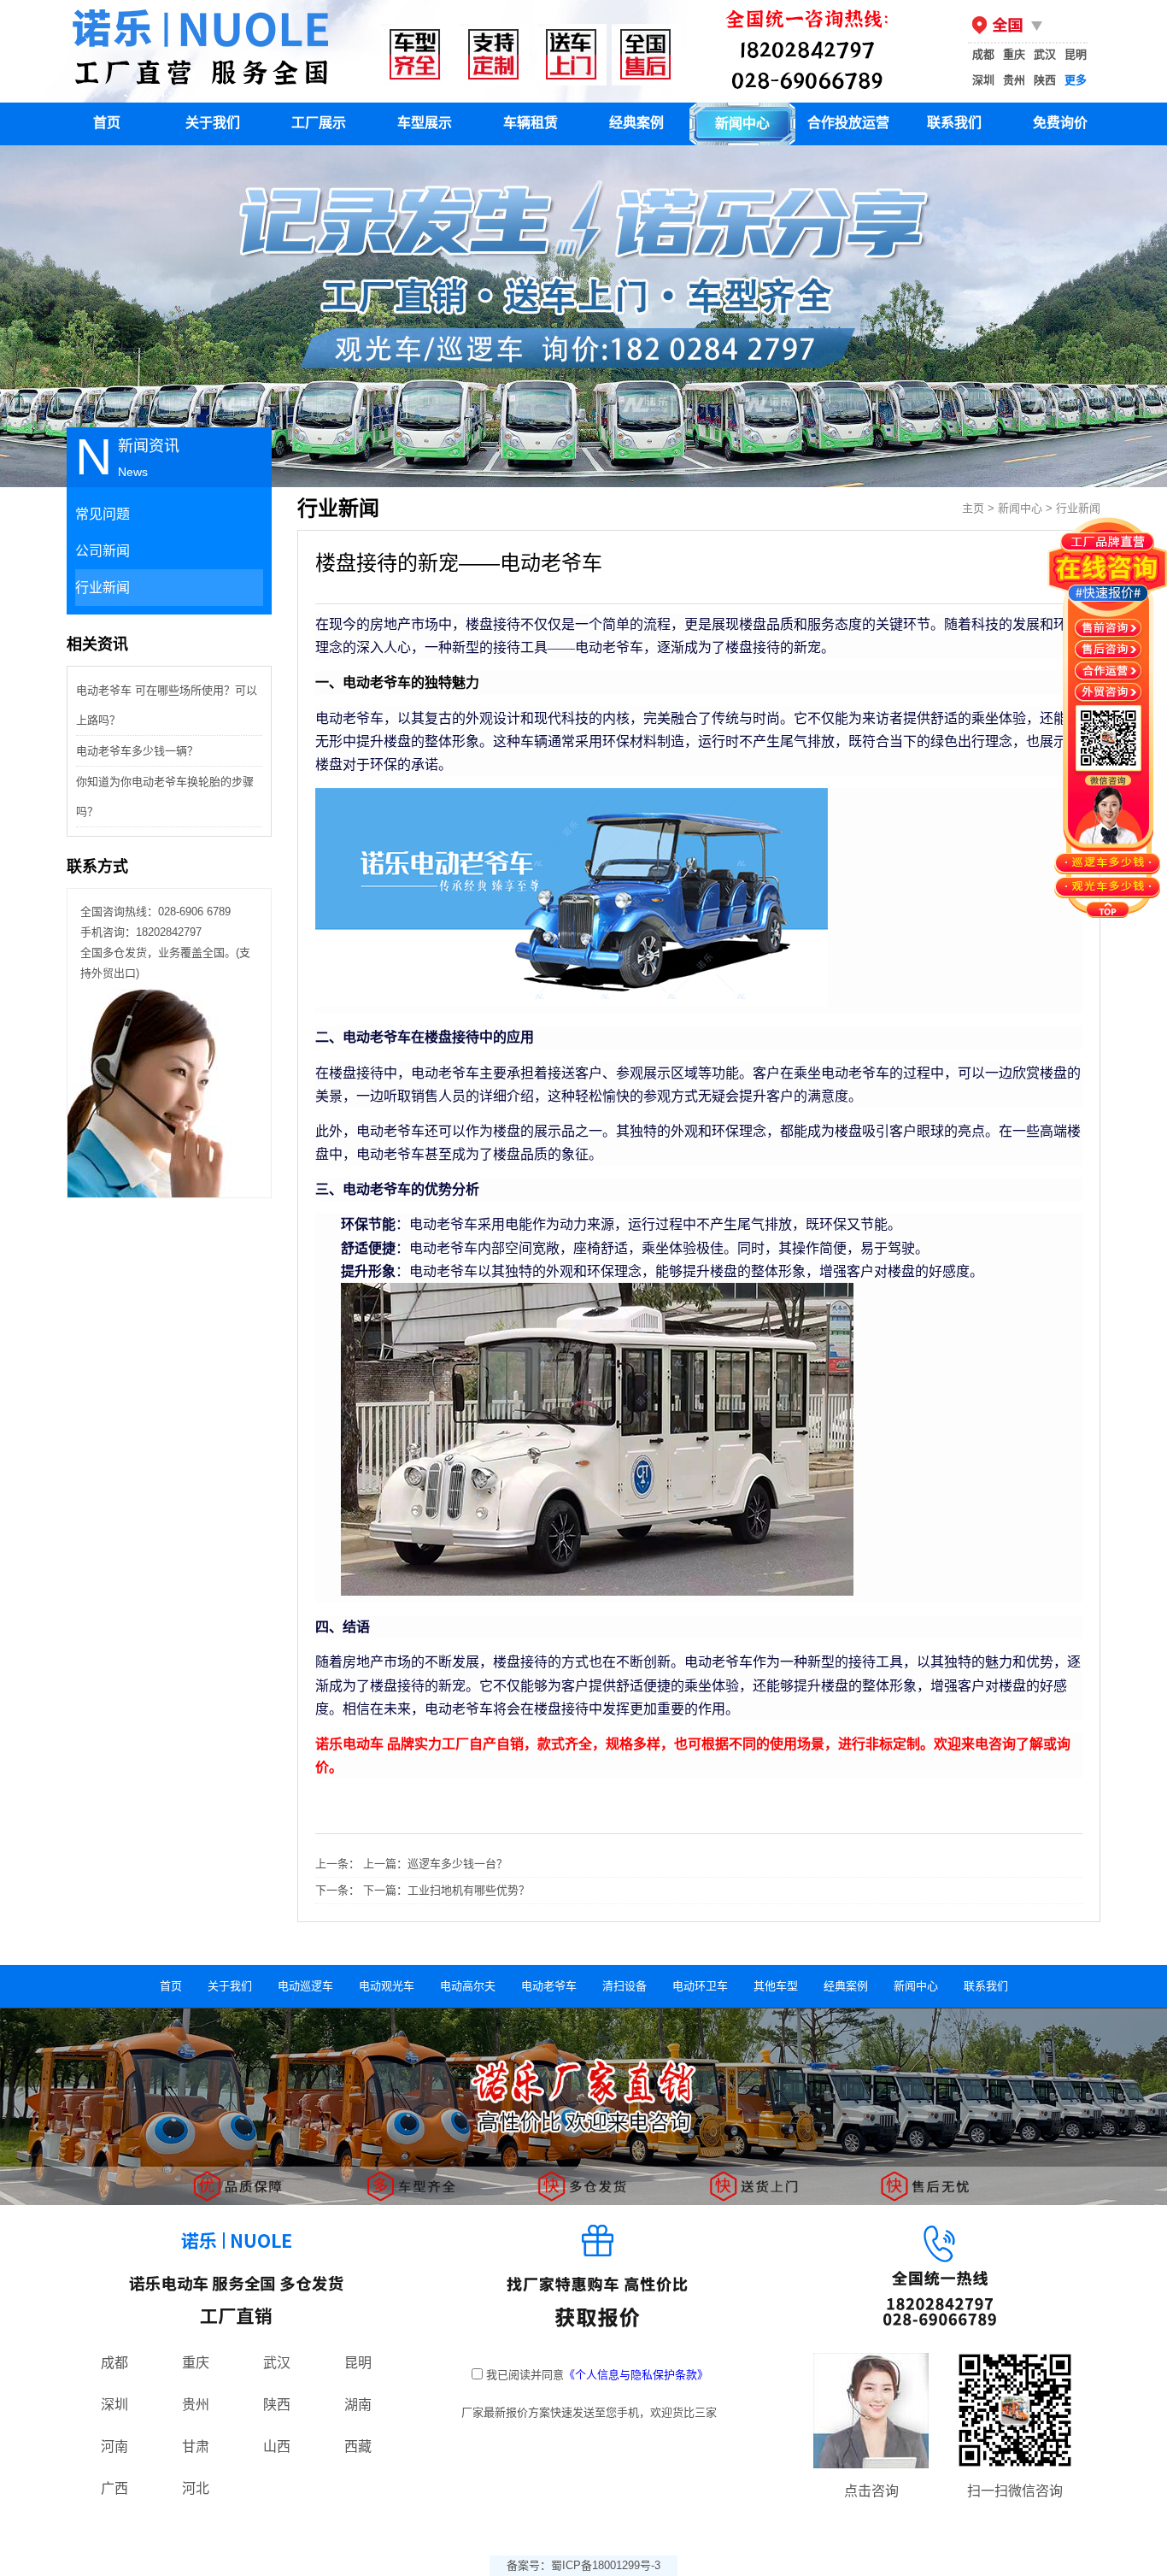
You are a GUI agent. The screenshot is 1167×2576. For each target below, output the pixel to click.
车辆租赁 (531, 123)
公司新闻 (103, 551)
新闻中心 (742, 124)
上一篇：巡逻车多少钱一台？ (435, 1864)
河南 (114, 2447)
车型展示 (425, 123)
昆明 (1076, 54)
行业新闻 (103, 588)
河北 (196, 2488)
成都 (983, 54)
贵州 (1014, 80)
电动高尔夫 (468, 1986)
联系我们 (954, 123)
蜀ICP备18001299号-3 (606, 2565)
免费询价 (1060, 123)
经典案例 (636, 123)
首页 (107, 123)
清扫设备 (625, 1986)
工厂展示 (319, 123)
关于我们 (213, 123)
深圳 (983, 80)
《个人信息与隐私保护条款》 (636, 2375)
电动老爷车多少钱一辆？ (137, 751)
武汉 (1045, 54)
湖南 (358, 2405)
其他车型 (776, 1986)
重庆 (1014, 54)
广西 (114, 2488)
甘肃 (196, 2447)
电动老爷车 (549, 1986)
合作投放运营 (848, 123)
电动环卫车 (700, 1986)
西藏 (358, 2447)
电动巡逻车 (305, 1986)
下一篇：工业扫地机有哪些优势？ (446, 1890)
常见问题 (103, 514)
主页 (973, 508)
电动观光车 (387, 1986)
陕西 (1045, 80)
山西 (277, 2447)
